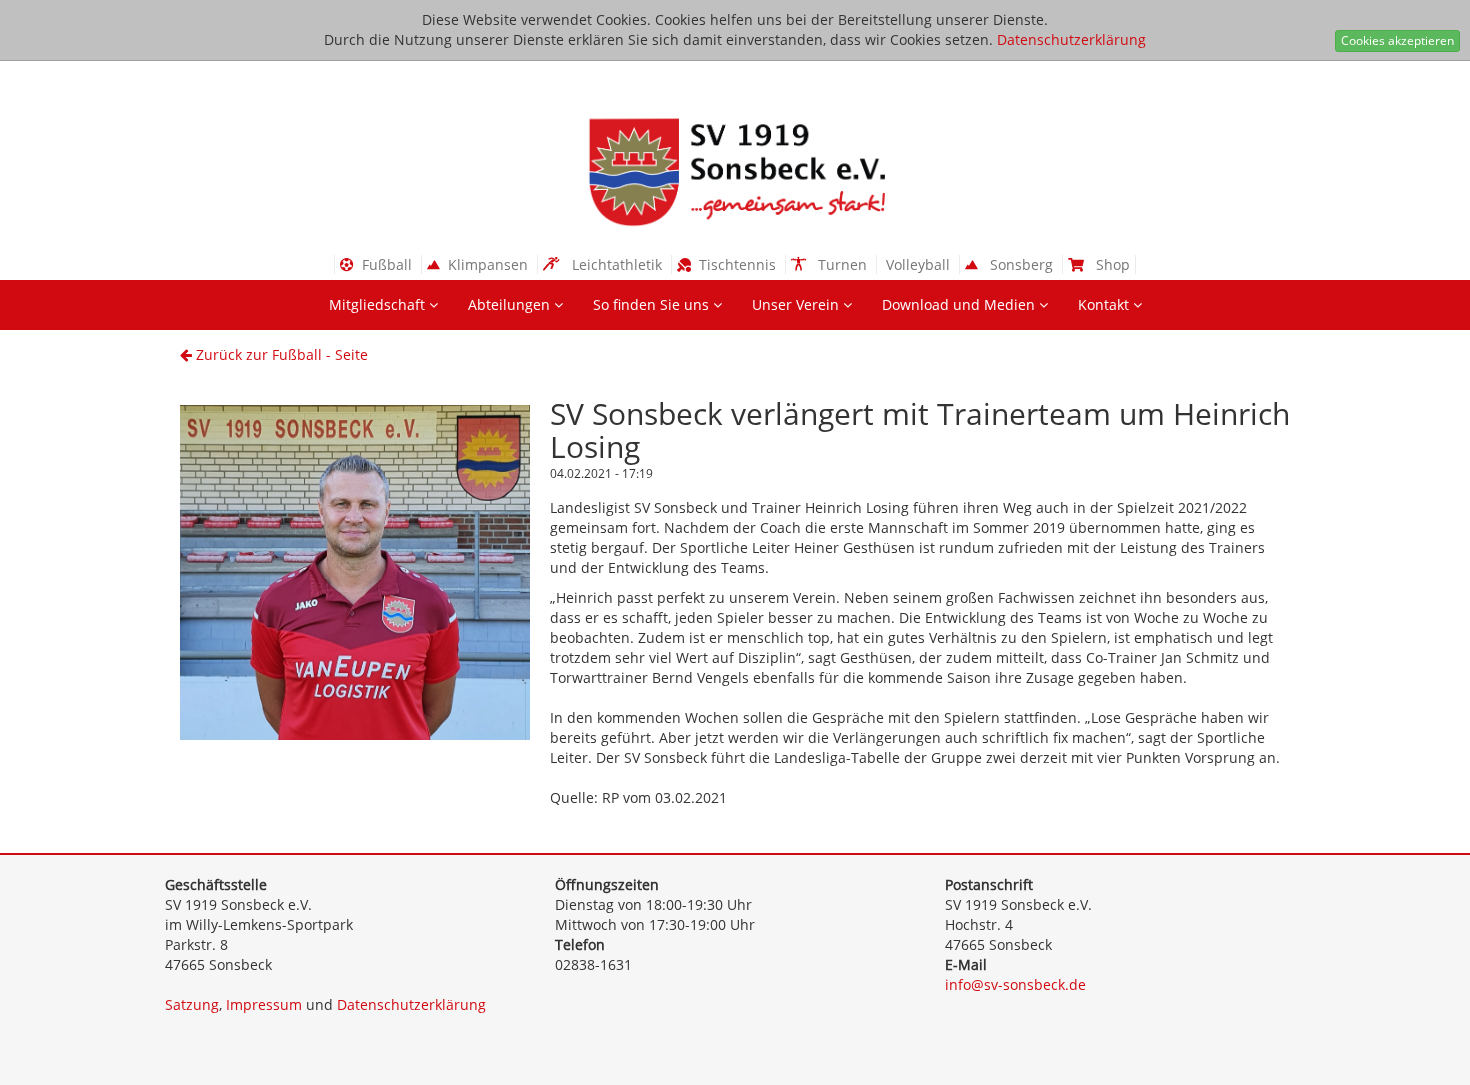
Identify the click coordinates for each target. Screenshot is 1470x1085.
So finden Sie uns (653, 304)
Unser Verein (797, 304)
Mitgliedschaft (379, 304)
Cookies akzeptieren (1397, 40)
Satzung (192, 1004)
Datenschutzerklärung (1071, 39)
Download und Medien (960, 304)
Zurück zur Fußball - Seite (280, 354)
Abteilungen (511, 304)
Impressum (264, 1004)
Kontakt (1105, 304)
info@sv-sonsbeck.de (1015, 984)
